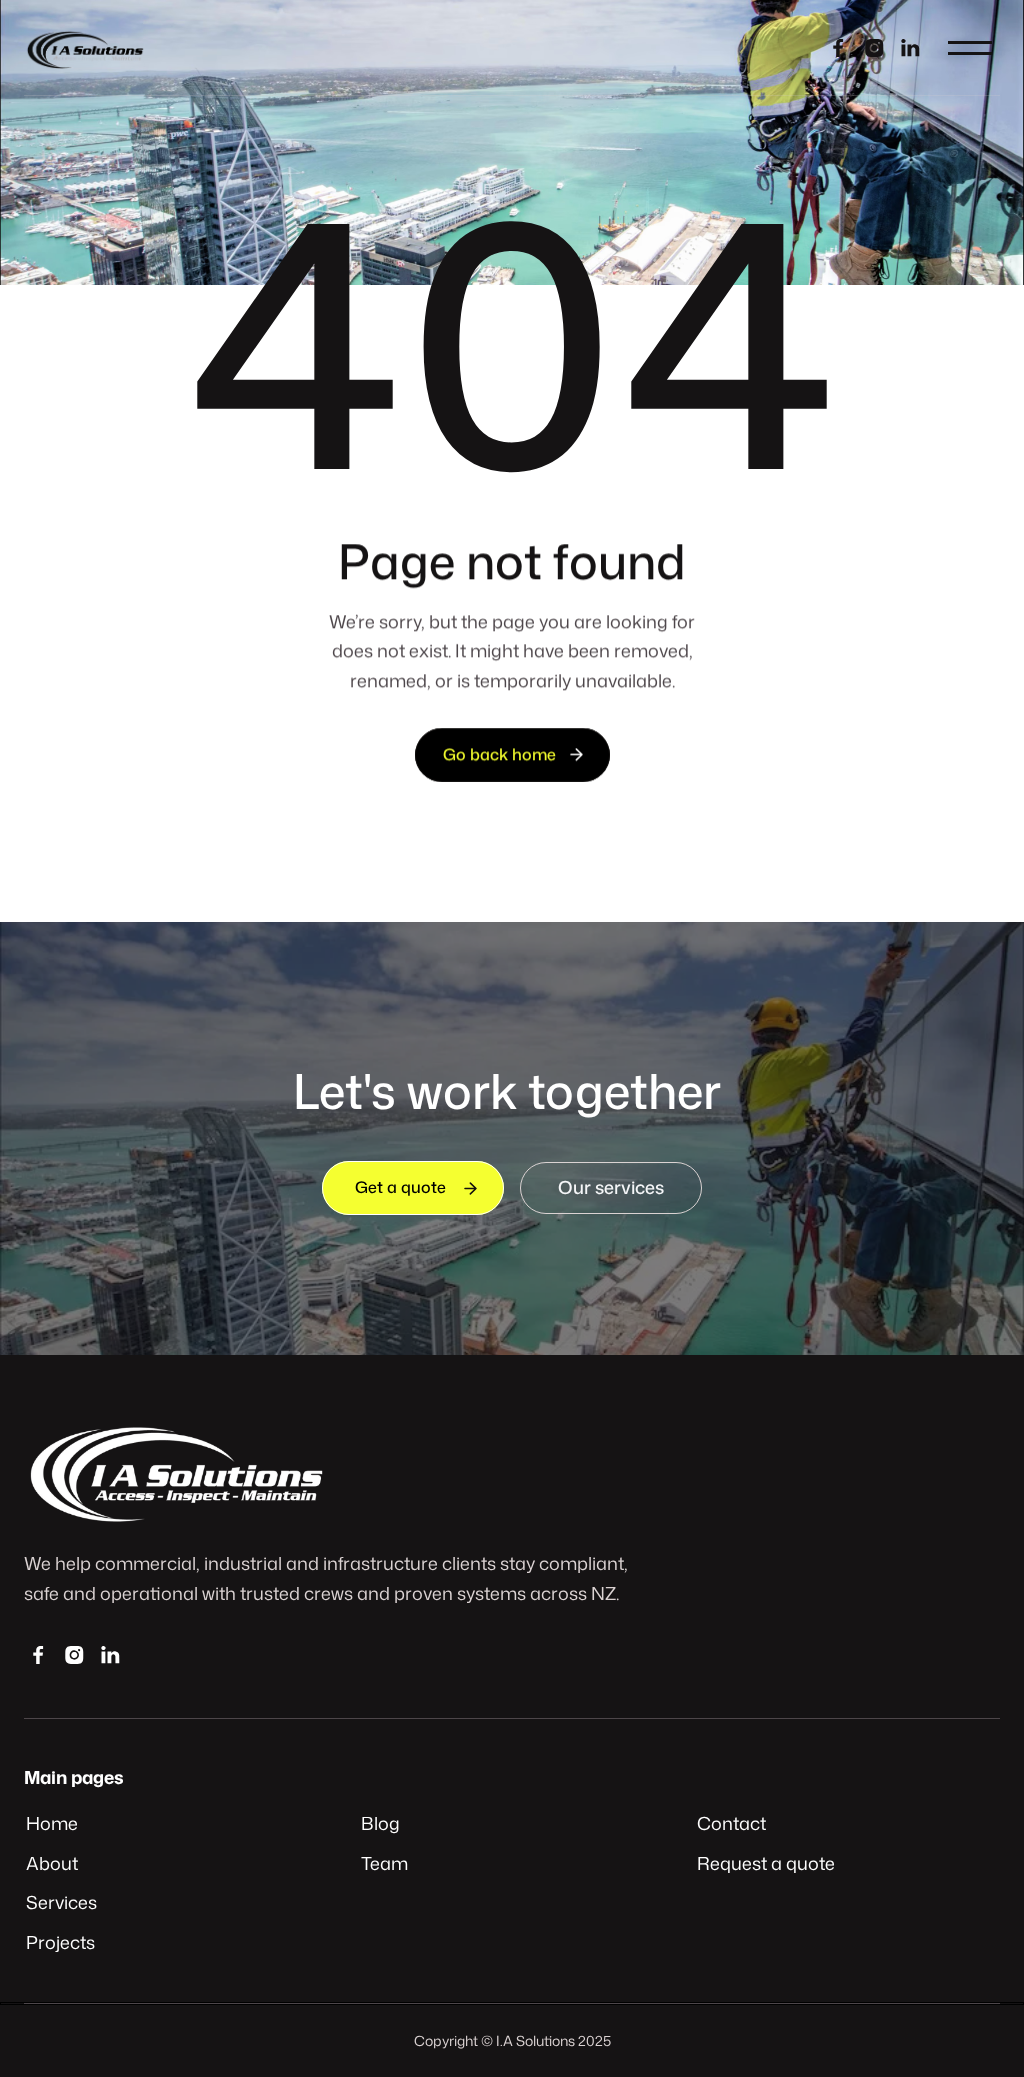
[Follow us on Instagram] (874, 48)
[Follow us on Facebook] (838, 48)
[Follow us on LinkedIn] (110, 1654)
